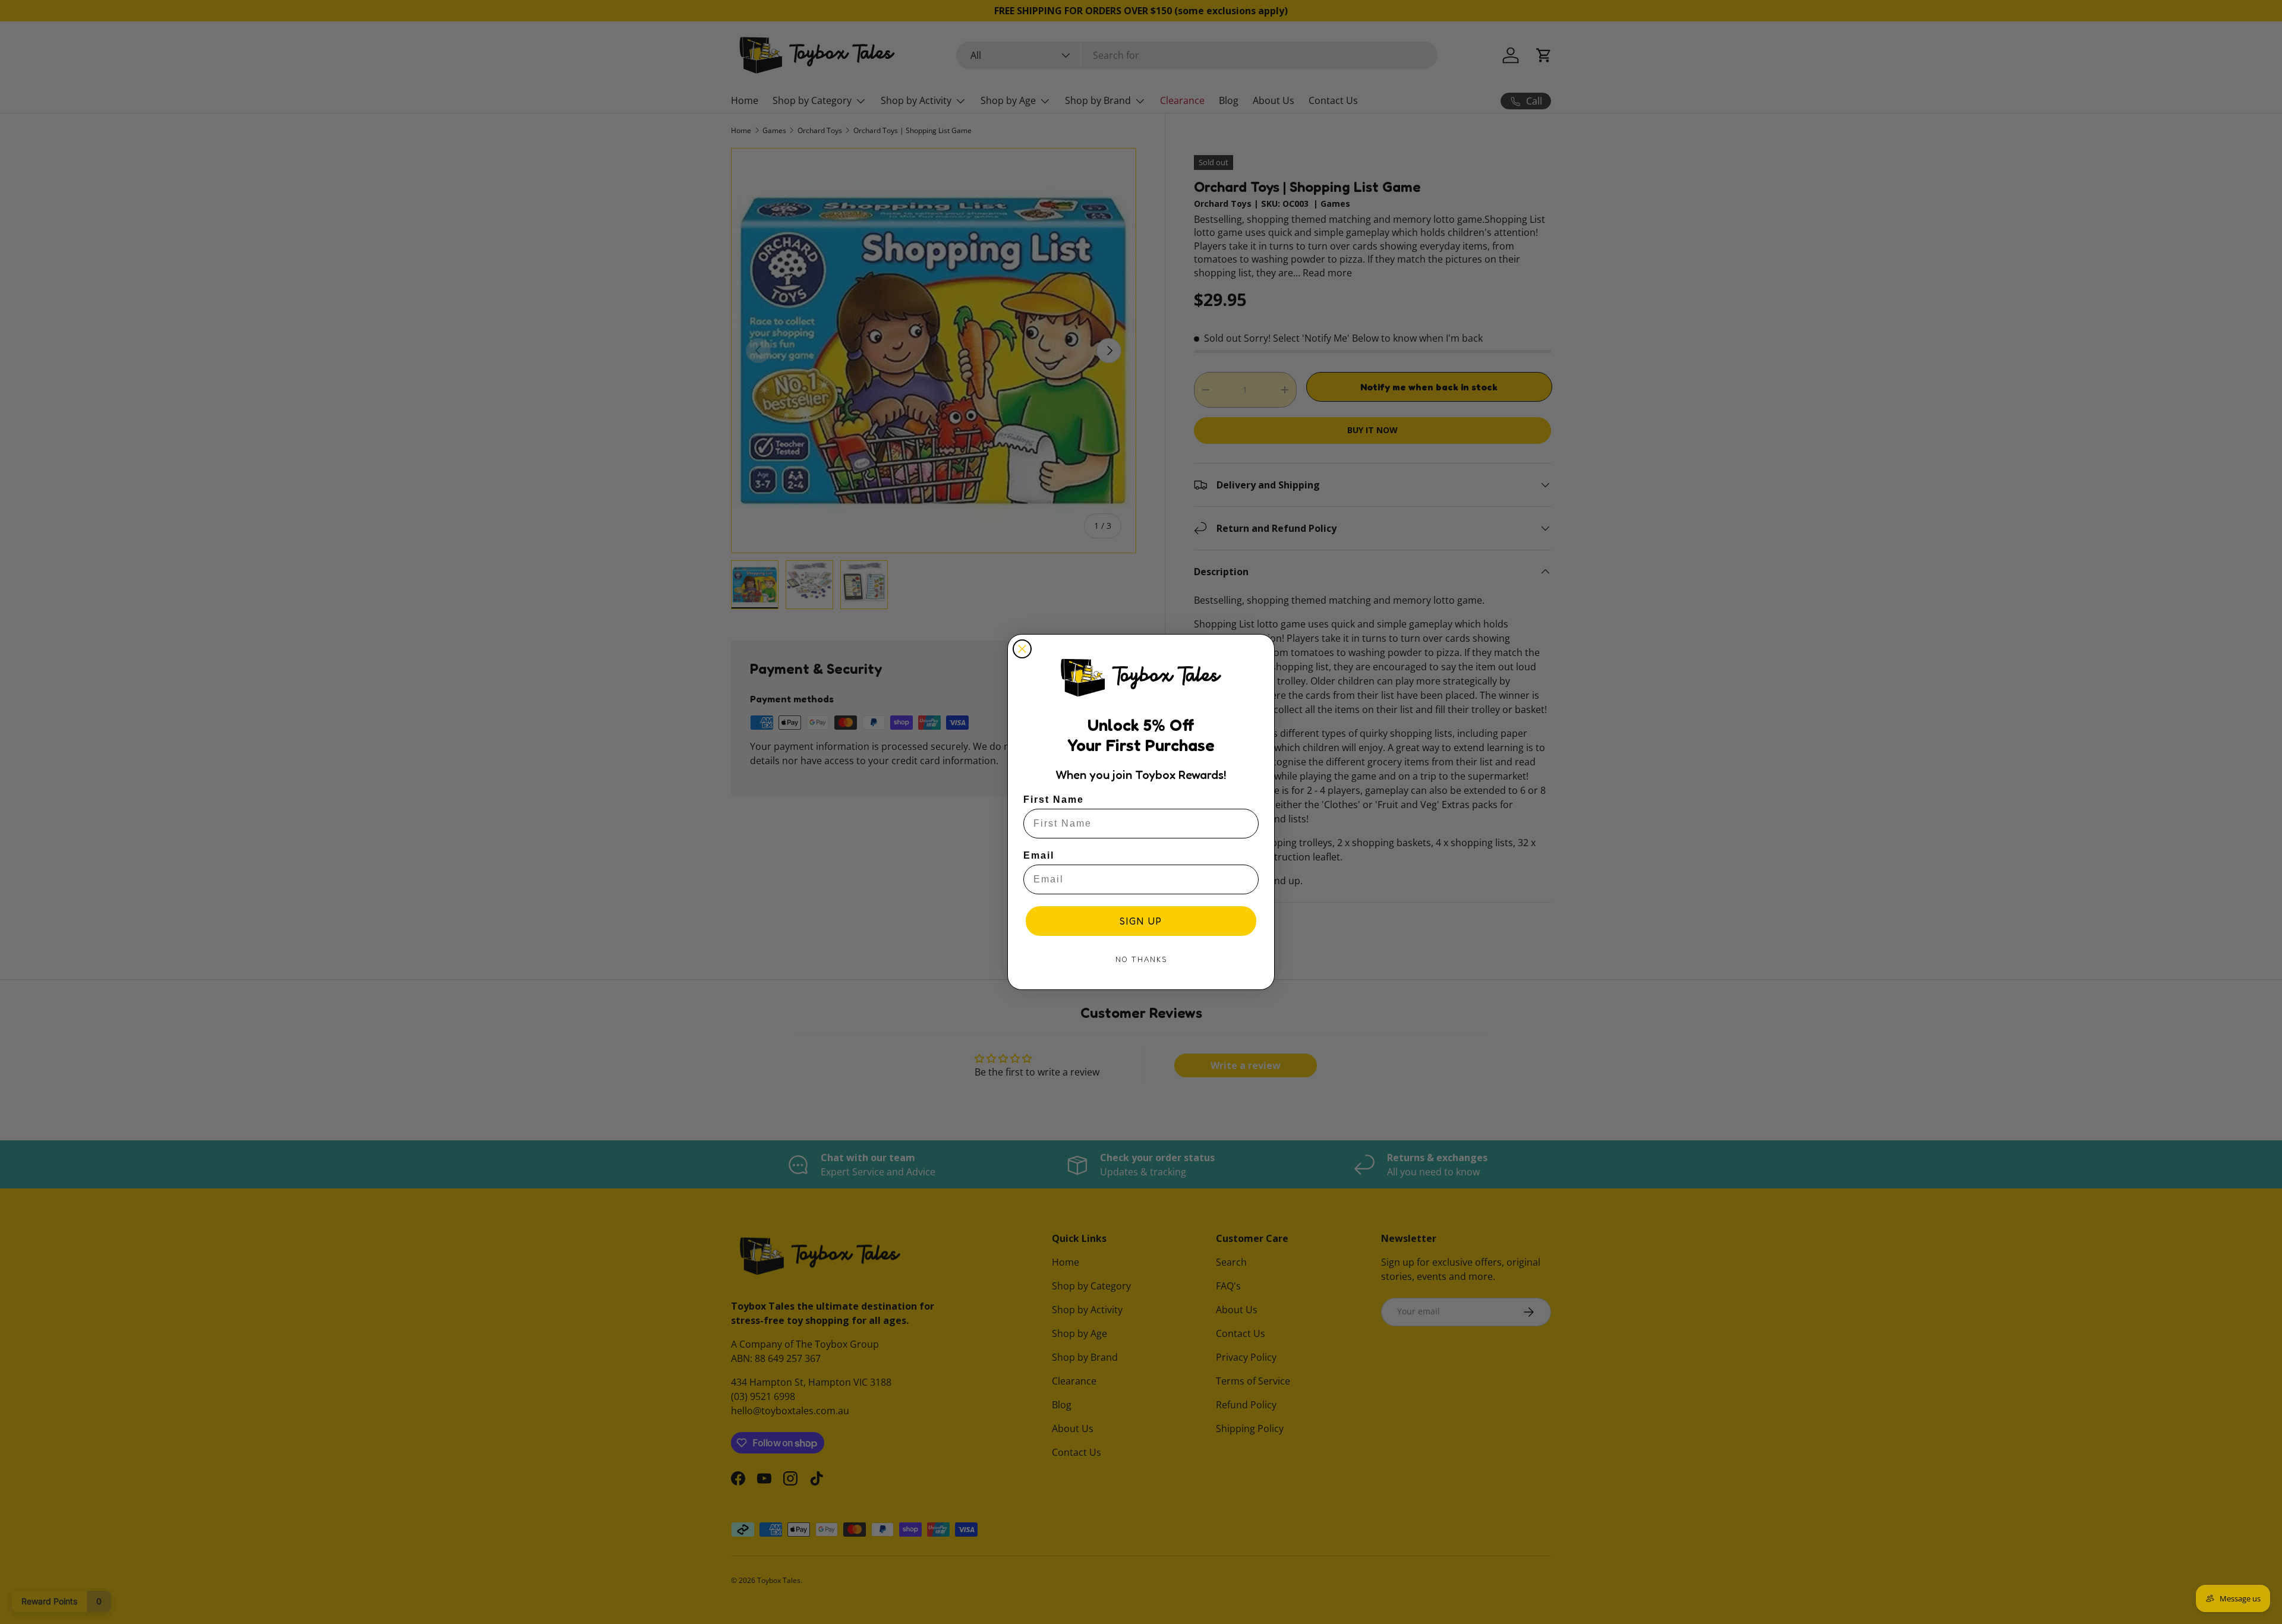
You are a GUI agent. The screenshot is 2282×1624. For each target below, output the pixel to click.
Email (1039, 855)
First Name (1054, 800)
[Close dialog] (1022, 649)
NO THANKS (1141, 959)
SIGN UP (1141, 921)
